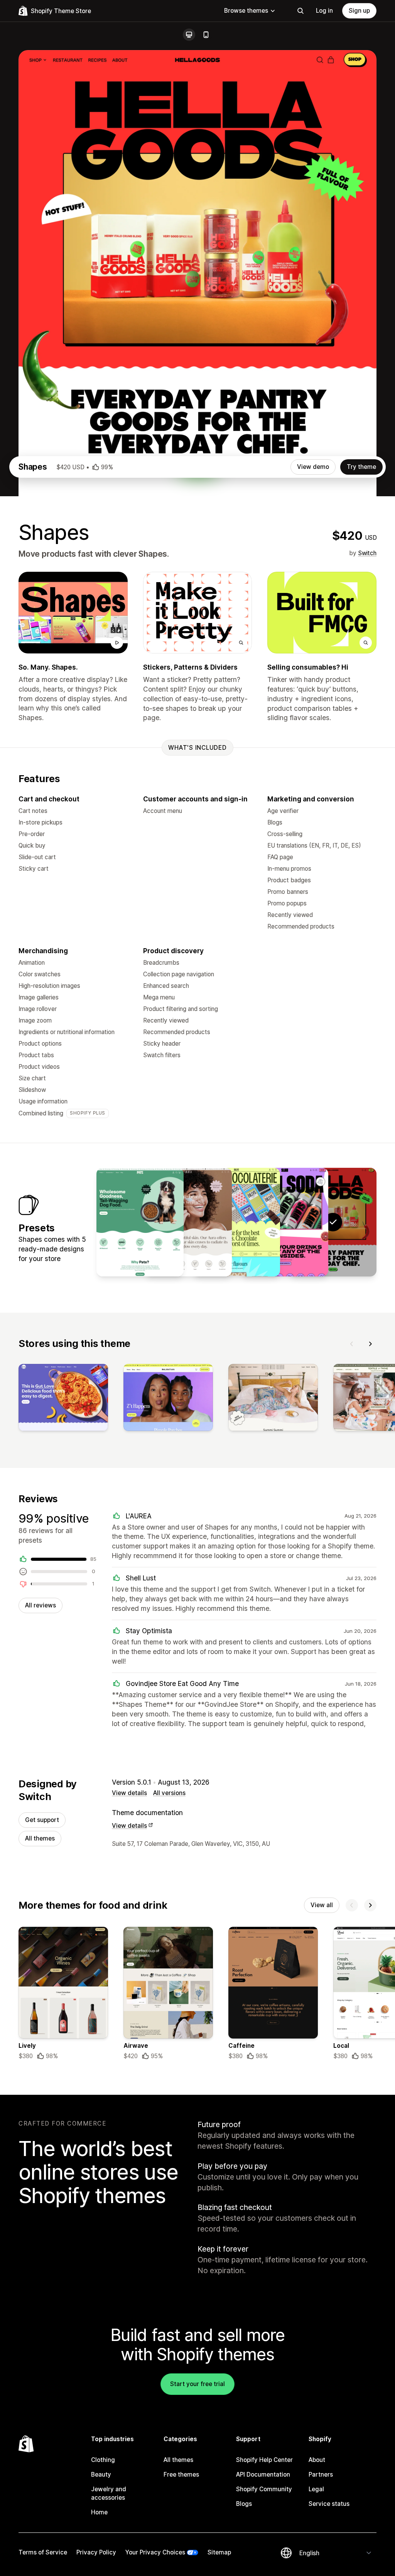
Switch (367, 553)
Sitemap (219, 2552)
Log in (324, 11)
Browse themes (246, 11)
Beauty (101, 2474)
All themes (40, 1838)
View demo (313, 467)
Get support (42, 1820)
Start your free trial (197, 2384)
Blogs (244, 2504)
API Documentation (263, 2474)
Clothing (103, 2460)
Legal (316, 2489)
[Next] (370, 1344)
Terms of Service (43, 2552)
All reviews (41, 1605)
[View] (63, 1399)
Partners (321, 2474)
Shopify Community (264, 2489)
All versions (169, 1793)
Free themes (181, 2474)
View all (322, 1905)
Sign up (359, 11)
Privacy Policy (96, 2552)
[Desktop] (189, 35)
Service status (329, 2504)
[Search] (300, 11)
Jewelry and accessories (109, 2493)
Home (99, 2512)
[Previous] (352, 1344)
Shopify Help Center (264, 2460)
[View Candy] (236, 1222)
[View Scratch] (140, 1222)
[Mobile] (206, 35)
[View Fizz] (285, 1222)
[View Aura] (188, 1222)
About (317, 2460)
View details (129, 1793)
